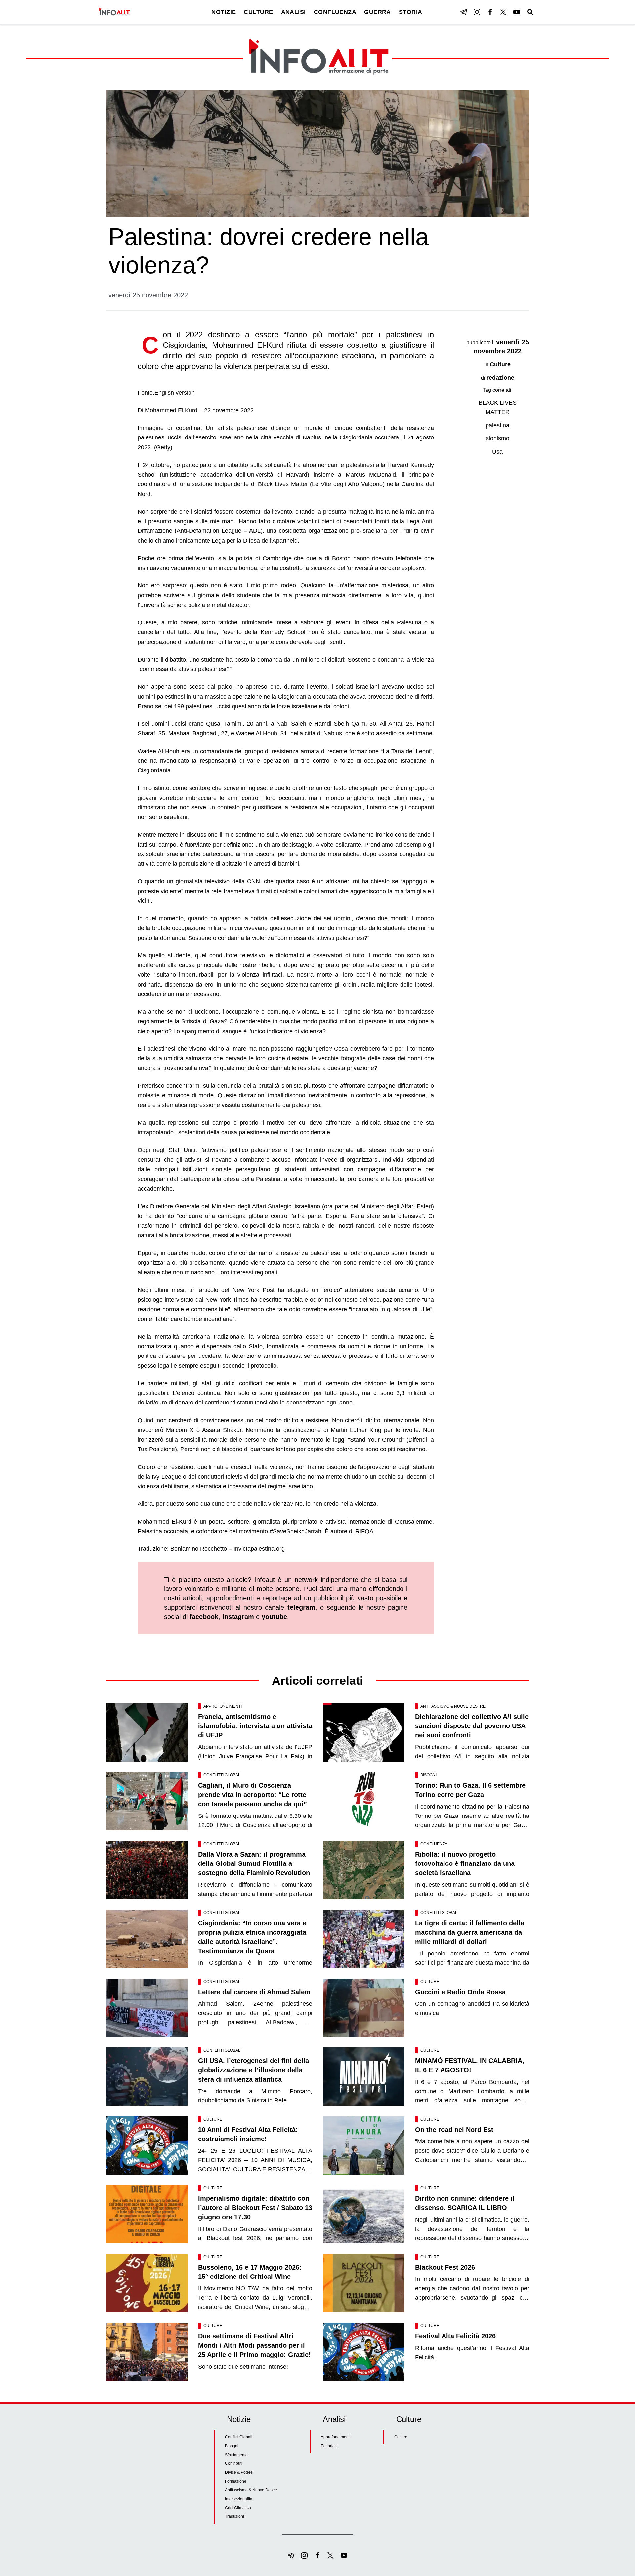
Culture (500, 364)
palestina (497, 425)
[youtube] (517, 12)
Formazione (236, 2481)
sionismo (498, 438)
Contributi (234, 2463)
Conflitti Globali (222, 1775)
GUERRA (378, 12)
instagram (238, 1617)
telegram (301, 1607)
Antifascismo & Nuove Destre (453, 1706)
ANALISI (294, 12)
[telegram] (464, 12)
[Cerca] (530, 12)
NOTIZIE (224, 12)
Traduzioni (234, 2516)
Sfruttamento (236, 2455)
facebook (204, 1617)
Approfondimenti (223, 1706)
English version (175, 393)
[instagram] (477, 12)
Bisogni (428, 1775)
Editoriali (329, 2446)
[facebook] (490, 12)
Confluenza (434, 1844)
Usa (497, 452)
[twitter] (503, 12)
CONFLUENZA (335, 12)
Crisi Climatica (238, 2508)
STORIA (411, 12)
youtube (274, 1617)
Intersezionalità (239, 2499)
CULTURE (258, 12)
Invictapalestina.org (259, 1549)
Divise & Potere (239, 2472)
